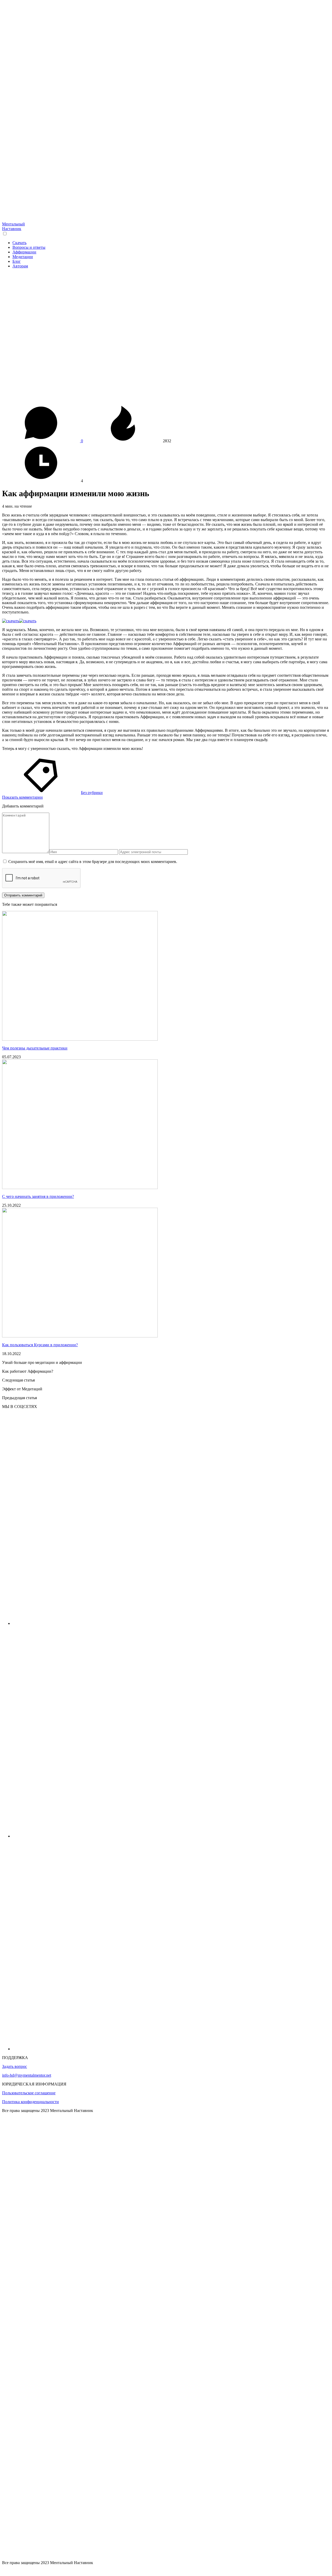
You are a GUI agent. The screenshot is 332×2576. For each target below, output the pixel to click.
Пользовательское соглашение (29, 2093)
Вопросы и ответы (29, 247)
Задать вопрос (15, 2066)
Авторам (20, 266)
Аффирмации (24, 252)
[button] (5, 234)
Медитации (23, 257)
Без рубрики (92, 793)
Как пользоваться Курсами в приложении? (40, 1345)
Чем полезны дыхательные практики (35, 1048)
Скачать (19, 243)
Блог (17, 261)
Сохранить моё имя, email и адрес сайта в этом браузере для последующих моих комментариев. (93, 862)
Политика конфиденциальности (30, 2102)
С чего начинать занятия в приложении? (38, 1196)
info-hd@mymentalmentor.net (27, 2075)
